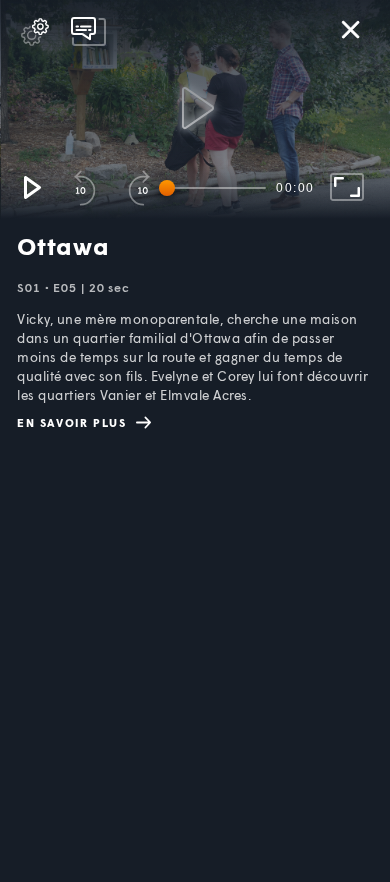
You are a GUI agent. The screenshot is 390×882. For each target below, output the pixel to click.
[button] (31, 187)
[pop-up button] (35, 32)
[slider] (216, 188)
